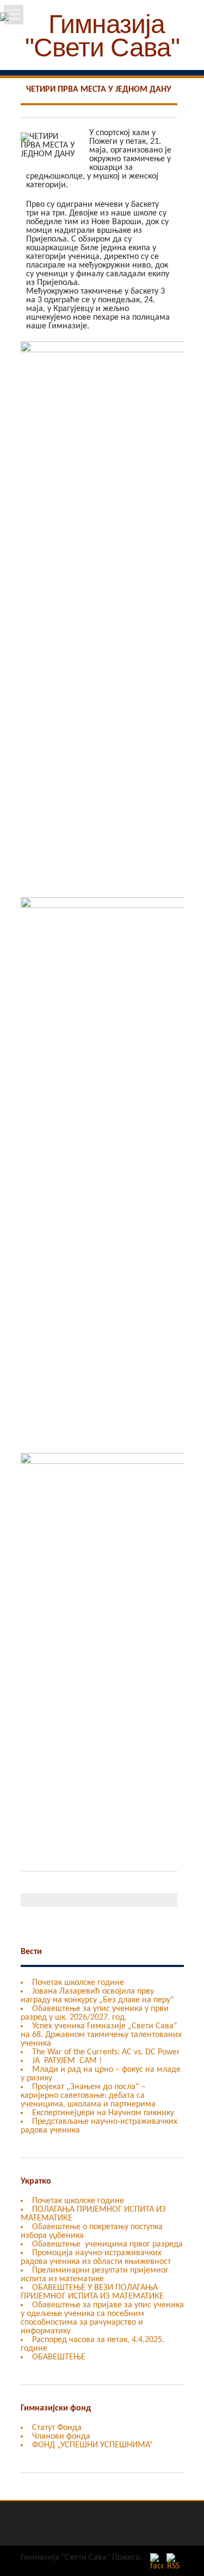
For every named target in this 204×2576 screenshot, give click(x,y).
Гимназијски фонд (56, 2408)
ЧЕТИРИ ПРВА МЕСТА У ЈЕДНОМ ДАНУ (99, 90)
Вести (31, 1952)
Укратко (36, 2181)
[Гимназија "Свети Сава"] (102, 54)
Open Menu (14, 15)
